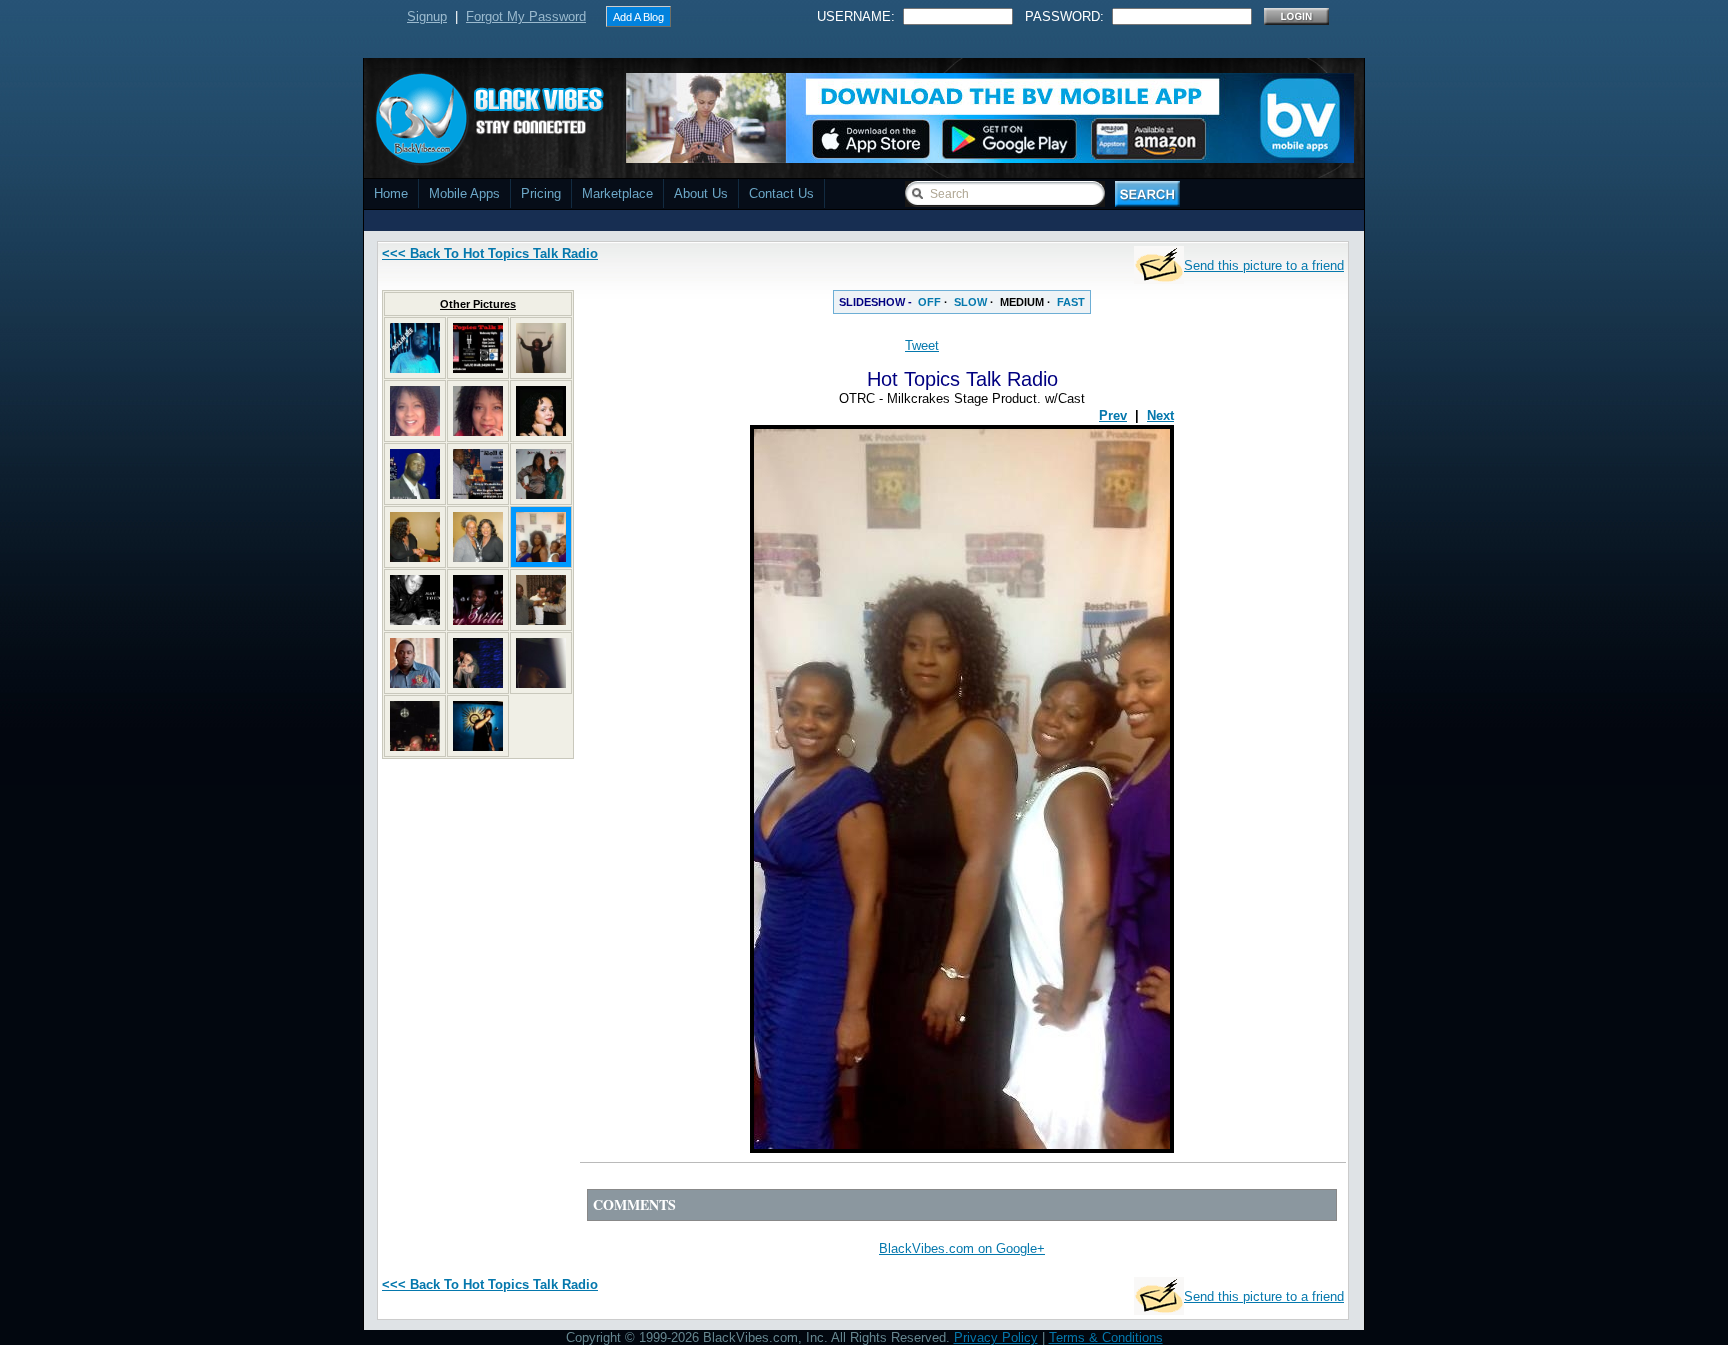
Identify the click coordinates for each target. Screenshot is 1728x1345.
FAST (1071, 302)
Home (391, 193)
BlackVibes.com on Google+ (962, 1248)
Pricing (541, 193)
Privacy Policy (996, 1337)
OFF (929, 302)
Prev (1113, 415)
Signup (427, 16)
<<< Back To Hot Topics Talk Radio (490, 253)
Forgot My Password (526, 16)
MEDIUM (1022, 302)
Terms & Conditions (1106, 1337)
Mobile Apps (464, 193)
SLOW (970, 302)
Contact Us (781, 193)
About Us (701, 193)
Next (1160, 415)
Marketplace (617, 193)
